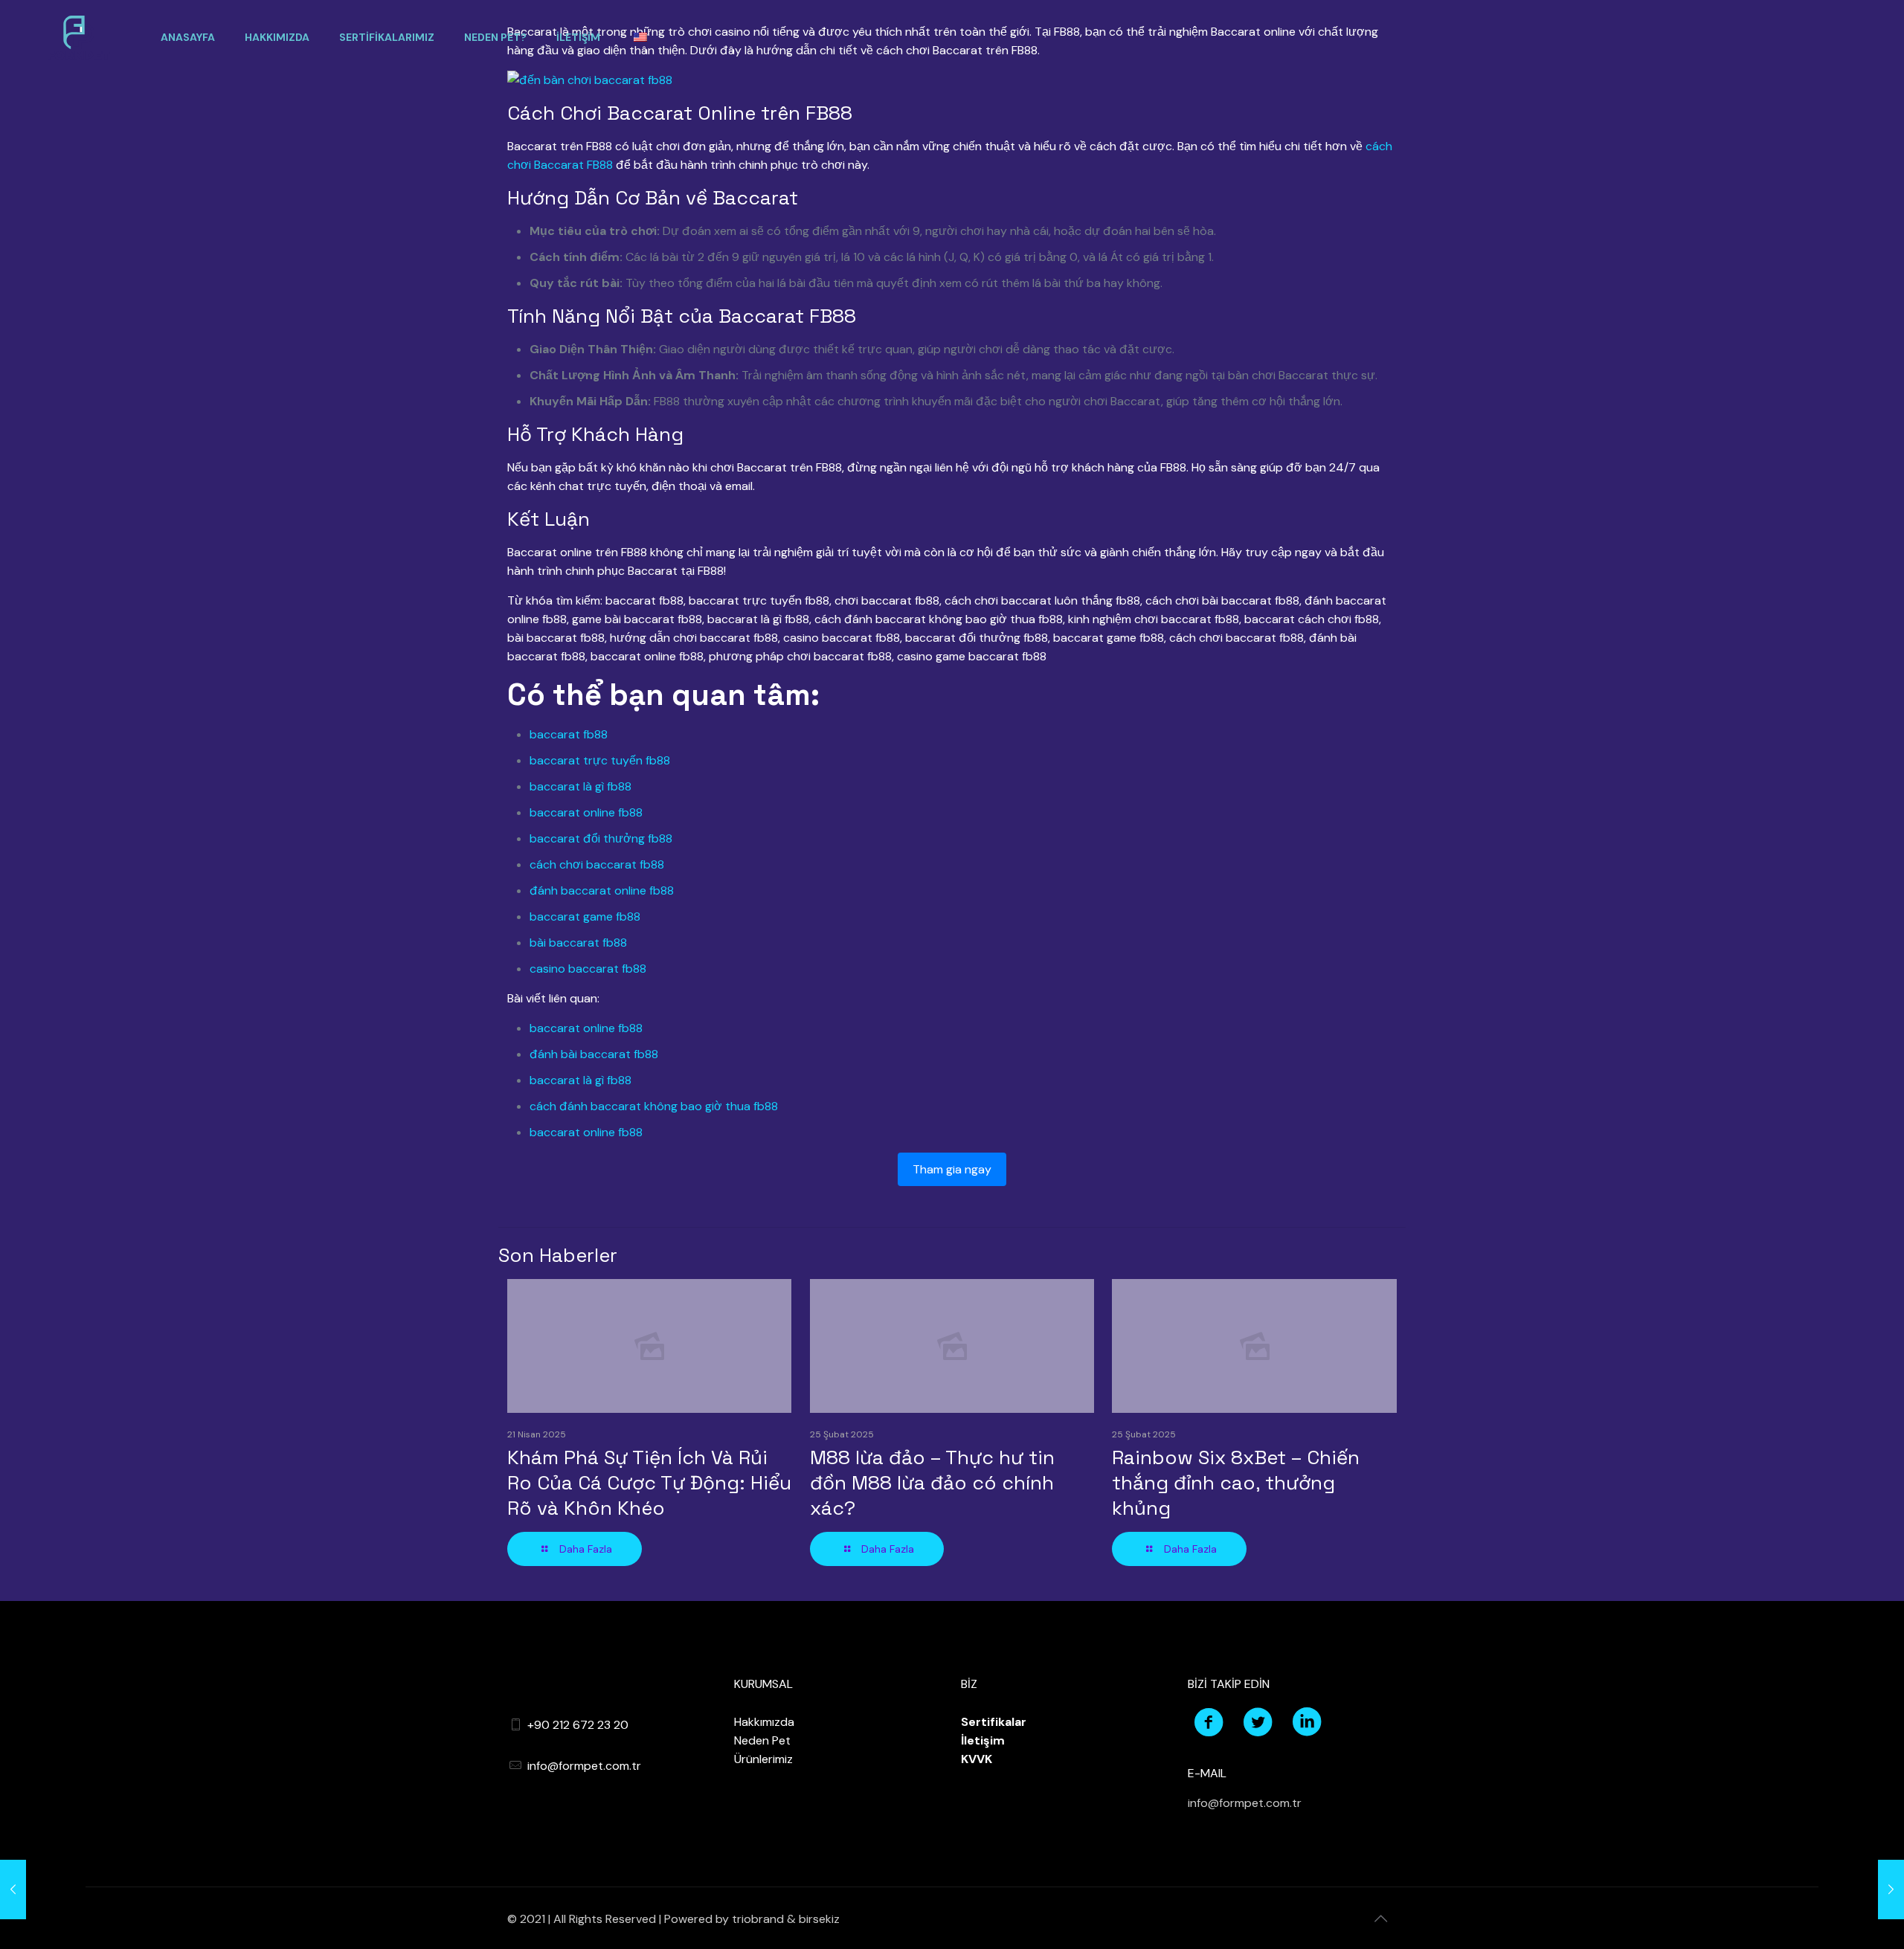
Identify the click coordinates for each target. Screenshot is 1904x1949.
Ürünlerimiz (763, 1759)
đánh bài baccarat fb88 (594, 1054)
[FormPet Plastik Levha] (79, 37)
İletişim (983, 1740)
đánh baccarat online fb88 (602, 890)
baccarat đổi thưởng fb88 (601, 838)
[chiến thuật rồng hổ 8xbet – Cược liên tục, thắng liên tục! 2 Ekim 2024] (1861, 1890)
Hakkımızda (764, 1722)
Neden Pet (762, 1740)
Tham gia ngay (952, 1169)
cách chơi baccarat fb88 (597, 864)
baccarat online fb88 (586, 812)
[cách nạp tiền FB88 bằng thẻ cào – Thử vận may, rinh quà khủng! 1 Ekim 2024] (43, 1890)
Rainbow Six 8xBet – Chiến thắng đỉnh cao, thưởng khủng (1236, 1483)
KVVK (977, 1759)
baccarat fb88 (569, 734)
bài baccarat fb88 (578, 943)
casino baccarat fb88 (588, 969)
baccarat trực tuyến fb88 (600, 760)
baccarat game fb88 (585, 916)
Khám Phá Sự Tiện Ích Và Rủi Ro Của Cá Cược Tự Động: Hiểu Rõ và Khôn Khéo (649, 1483)
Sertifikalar (994, 1722)
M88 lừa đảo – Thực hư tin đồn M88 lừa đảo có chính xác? (932, 1483)
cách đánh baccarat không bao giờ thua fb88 (654, 1106)
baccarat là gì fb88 (580, 786)
